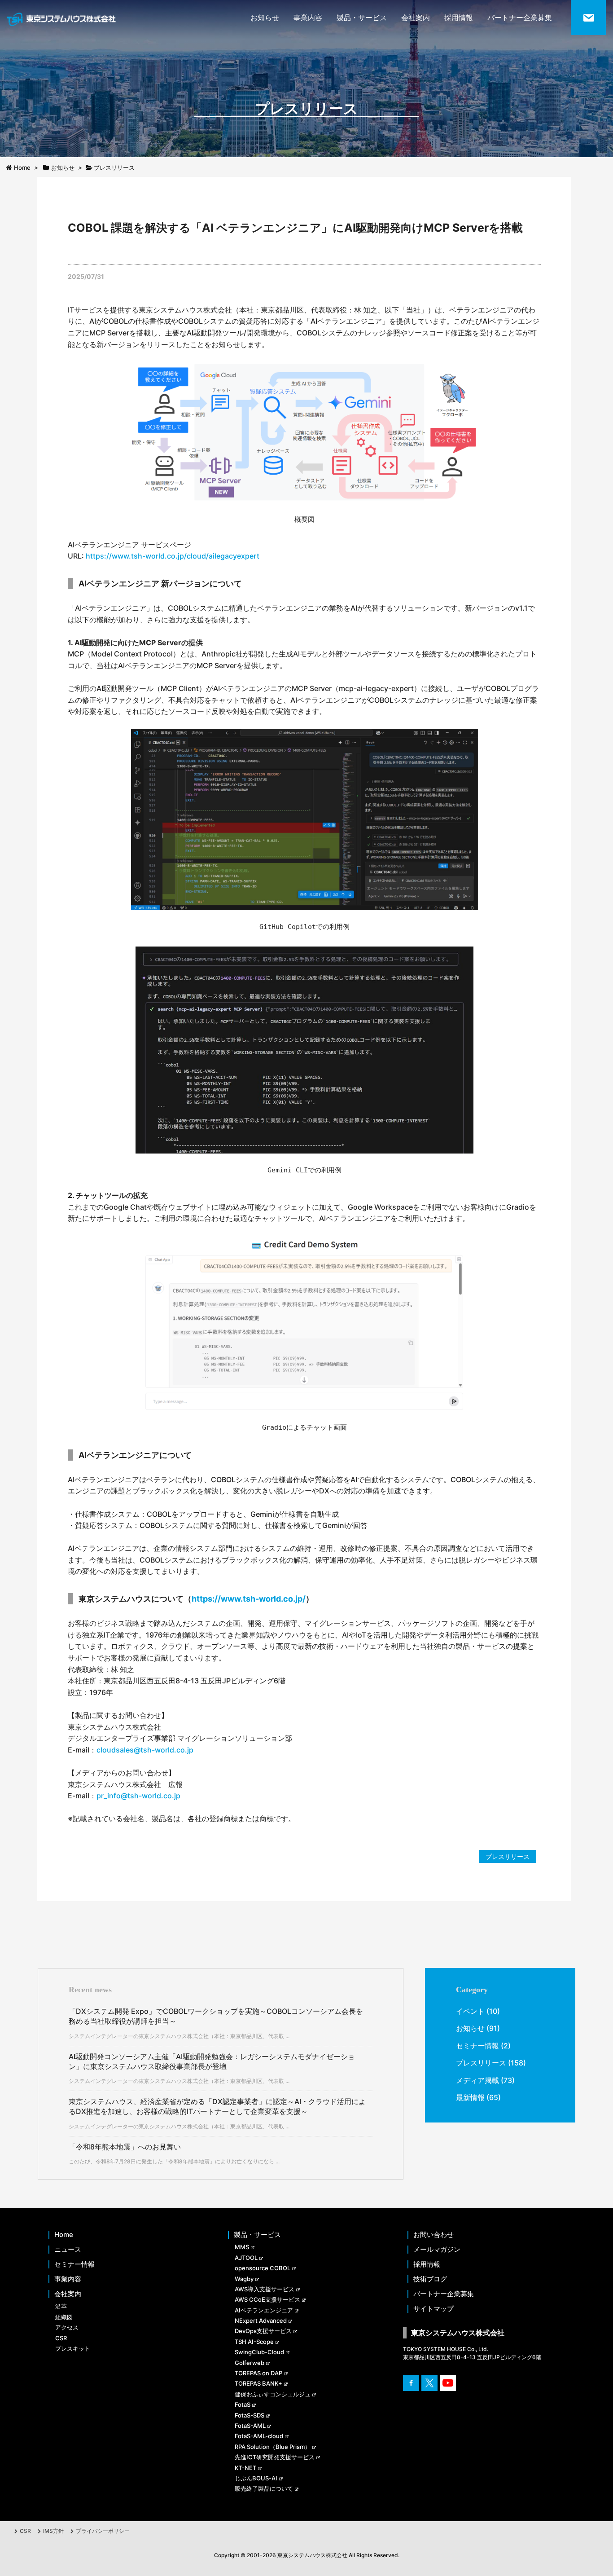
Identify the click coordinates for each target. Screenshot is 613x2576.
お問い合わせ (433, 2235)
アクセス (67, 2327)
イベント (470, 2011)
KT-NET (245, 2468)
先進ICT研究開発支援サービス (275, 2457)
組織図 (64, 2317)
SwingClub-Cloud (259, 2352)
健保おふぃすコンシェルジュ (273, 2394)
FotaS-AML (250, 2426)
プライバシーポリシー (103, 2531)
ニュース (68, 2250)
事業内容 (308, 18)
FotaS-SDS (250, 2415)
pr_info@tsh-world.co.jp (138, 1796)
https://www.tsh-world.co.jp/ (249, 1599)
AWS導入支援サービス (265, 2289)
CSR (61, 2338)
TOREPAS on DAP (258, 2373)
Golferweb (250, 2363)
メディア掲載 (477, 2080)
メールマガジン (437, 2250)
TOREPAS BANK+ (258, 2383)
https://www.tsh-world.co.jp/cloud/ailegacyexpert (173, 556)
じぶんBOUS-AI (256, 2478)
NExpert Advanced (261, 2321)
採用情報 (459, 18)
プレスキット (73, 2348)
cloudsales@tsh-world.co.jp (145, 1750)
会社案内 (416, 18)
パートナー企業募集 (520, 18)
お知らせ (265, 18)
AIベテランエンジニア (264, 2310)
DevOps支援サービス (263, 2331)
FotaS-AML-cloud (259, 2436)
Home (64, 2235)
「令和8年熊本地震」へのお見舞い (125, 2147)
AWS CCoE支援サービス (267, 2299)
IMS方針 (53, 2531)
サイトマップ (433, 2309)
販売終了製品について (264, 2488)
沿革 (61, 2306)
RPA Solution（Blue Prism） (273, 2447)
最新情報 (470, 2097)
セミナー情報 (477, 2046)
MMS (242, 2247)
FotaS (243, 2404)
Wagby (244, 2279)
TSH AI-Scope (254, 2342)
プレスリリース (508, 1856)
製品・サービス (362, 18)
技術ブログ (430, 2279)
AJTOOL (246, 2258)
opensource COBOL (263, 2268)
